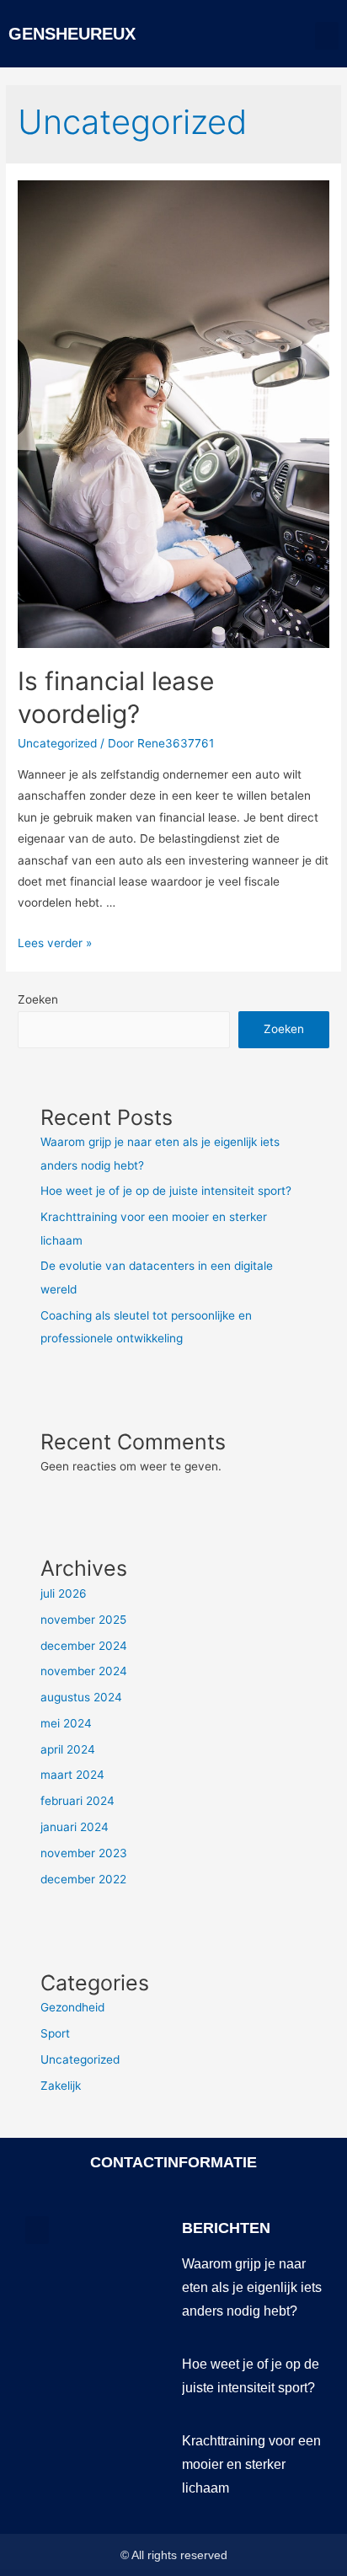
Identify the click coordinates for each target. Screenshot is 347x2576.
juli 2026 (64, 1593)
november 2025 (83, 1620)
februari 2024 (77, 1801)
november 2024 (84, 1671)
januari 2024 (75, 1827)
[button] (327, 36)
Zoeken (38, 999)
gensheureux (72, 34)
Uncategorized (57, 743)
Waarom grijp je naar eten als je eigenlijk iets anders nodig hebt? (252, 2287)
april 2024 (68, 1749)
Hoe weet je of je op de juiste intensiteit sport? (166, 1191)
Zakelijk (61, 2086)
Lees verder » (55, 943)
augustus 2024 (81, 1697)
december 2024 (84, 1646)
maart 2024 (72, 1775)
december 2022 (83, 1879)
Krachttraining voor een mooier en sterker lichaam (251, 2464)
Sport (55, 2033)
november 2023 (84, 1853)
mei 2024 (66, 1723)
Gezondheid (72, 2007)
